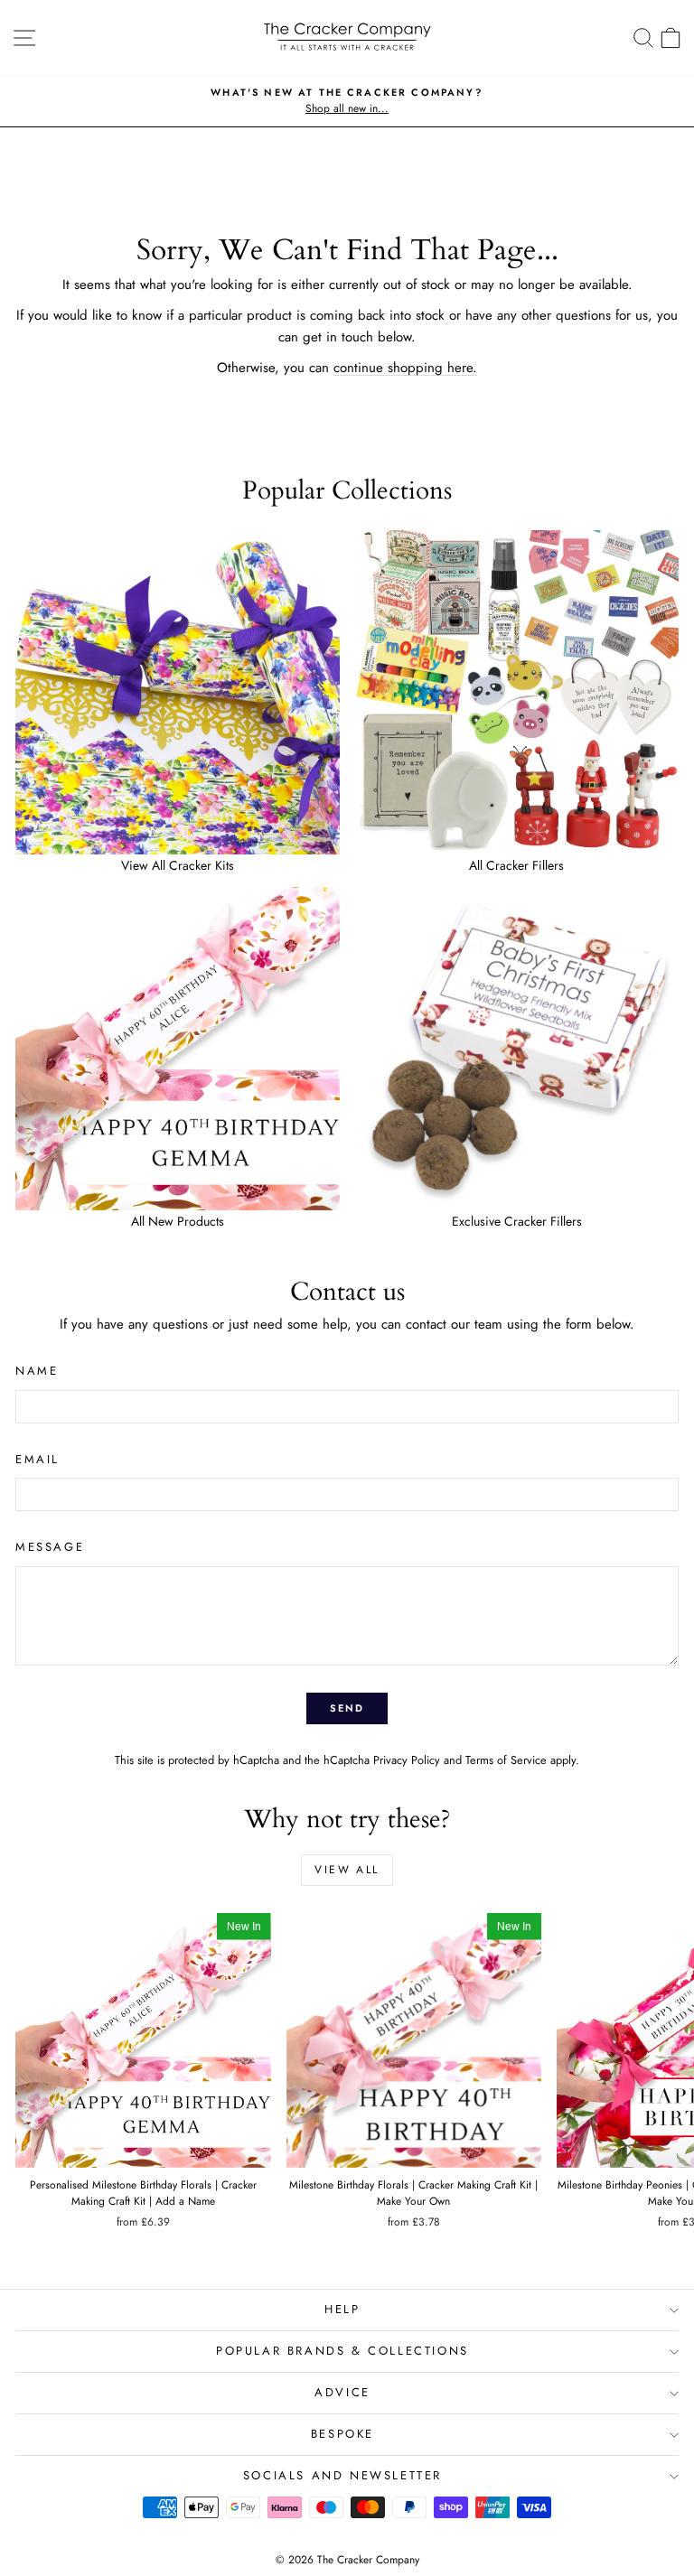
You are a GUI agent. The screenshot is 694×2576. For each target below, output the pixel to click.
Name (37, 1371)
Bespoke (342, 2434)
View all (347, 1870)
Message (50, 1547)
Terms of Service (506, 1760)
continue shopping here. (405, 368)
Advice (342, 2392)
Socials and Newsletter (342, 2475)
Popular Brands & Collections (342, 2351)
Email (38, 1459)
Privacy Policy (407, 1760)
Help (342, 2309)
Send (347, 1708)
